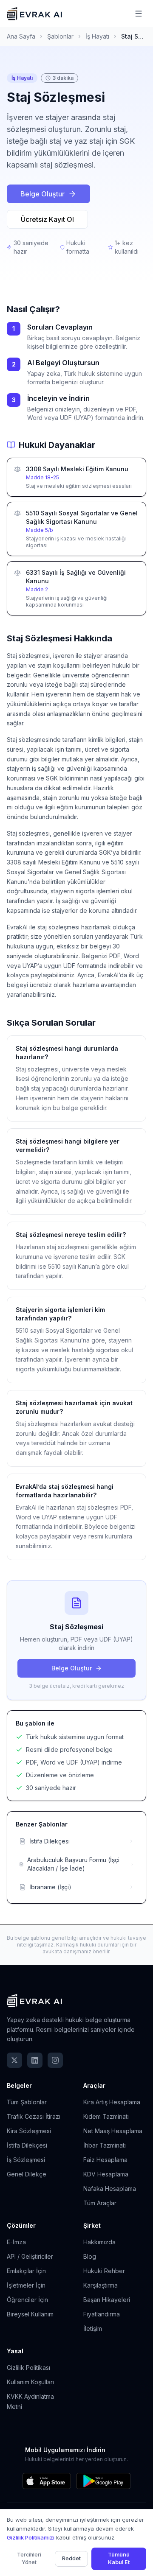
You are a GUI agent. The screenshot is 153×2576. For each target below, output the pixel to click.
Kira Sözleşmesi (29, 2131)
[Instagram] (55, 2060)
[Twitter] (14, 2060)
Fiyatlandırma (102, 2314)
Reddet (71, 2558)
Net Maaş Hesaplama (113, 2131)
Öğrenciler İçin (27, 2300)
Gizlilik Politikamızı (31, 2537)
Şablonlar (60, 36)
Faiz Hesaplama (105, 2160)
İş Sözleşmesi (26, 2160)
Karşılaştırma (101, 2285)
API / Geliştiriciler (30, 2256)
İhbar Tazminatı (105, 2145)
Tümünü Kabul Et (119, 2559)
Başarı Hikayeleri (107, 2300)
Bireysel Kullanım (30, 2314)
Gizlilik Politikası (28, 2368)
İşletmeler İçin (26, 2285)
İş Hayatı (97, 36)
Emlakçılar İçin (26, 2271)
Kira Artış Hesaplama (112, 2102)
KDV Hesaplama (106, 2174)
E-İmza (16, 2242)
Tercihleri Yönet (29, 2559)
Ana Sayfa (21, 36)
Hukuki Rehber (104, 2271)
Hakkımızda (99, 2242)
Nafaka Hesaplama (110, 2189)
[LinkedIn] (35, 2060)
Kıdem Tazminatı (106, 2116)
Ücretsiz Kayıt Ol (47, 219)
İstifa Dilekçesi (27, 2145)
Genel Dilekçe (27, 2174)
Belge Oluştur (42, 194)
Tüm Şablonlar (27, 2102)
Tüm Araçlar (100, 2203)
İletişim (93, 2328)
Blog (90, 2256)
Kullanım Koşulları (30, 2382)
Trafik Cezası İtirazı (34, 2116)
